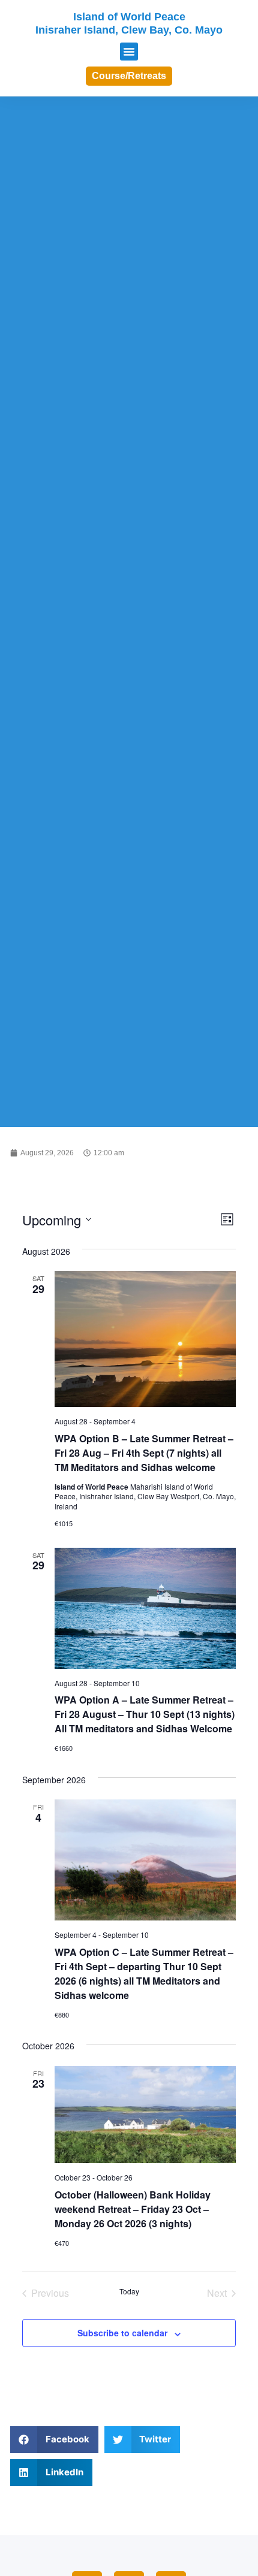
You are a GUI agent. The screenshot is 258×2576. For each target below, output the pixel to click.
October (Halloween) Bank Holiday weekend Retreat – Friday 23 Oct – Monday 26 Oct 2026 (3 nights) (133, 2209)
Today (129, 2291)
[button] (129, 52)
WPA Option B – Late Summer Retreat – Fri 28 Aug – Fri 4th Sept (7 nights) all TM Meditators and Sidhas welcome (144, 1453)
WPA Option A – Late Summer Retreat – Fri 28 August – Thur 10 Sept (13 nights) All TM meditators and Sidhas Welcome (145, 1714)
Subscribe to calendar (122, 2333)
